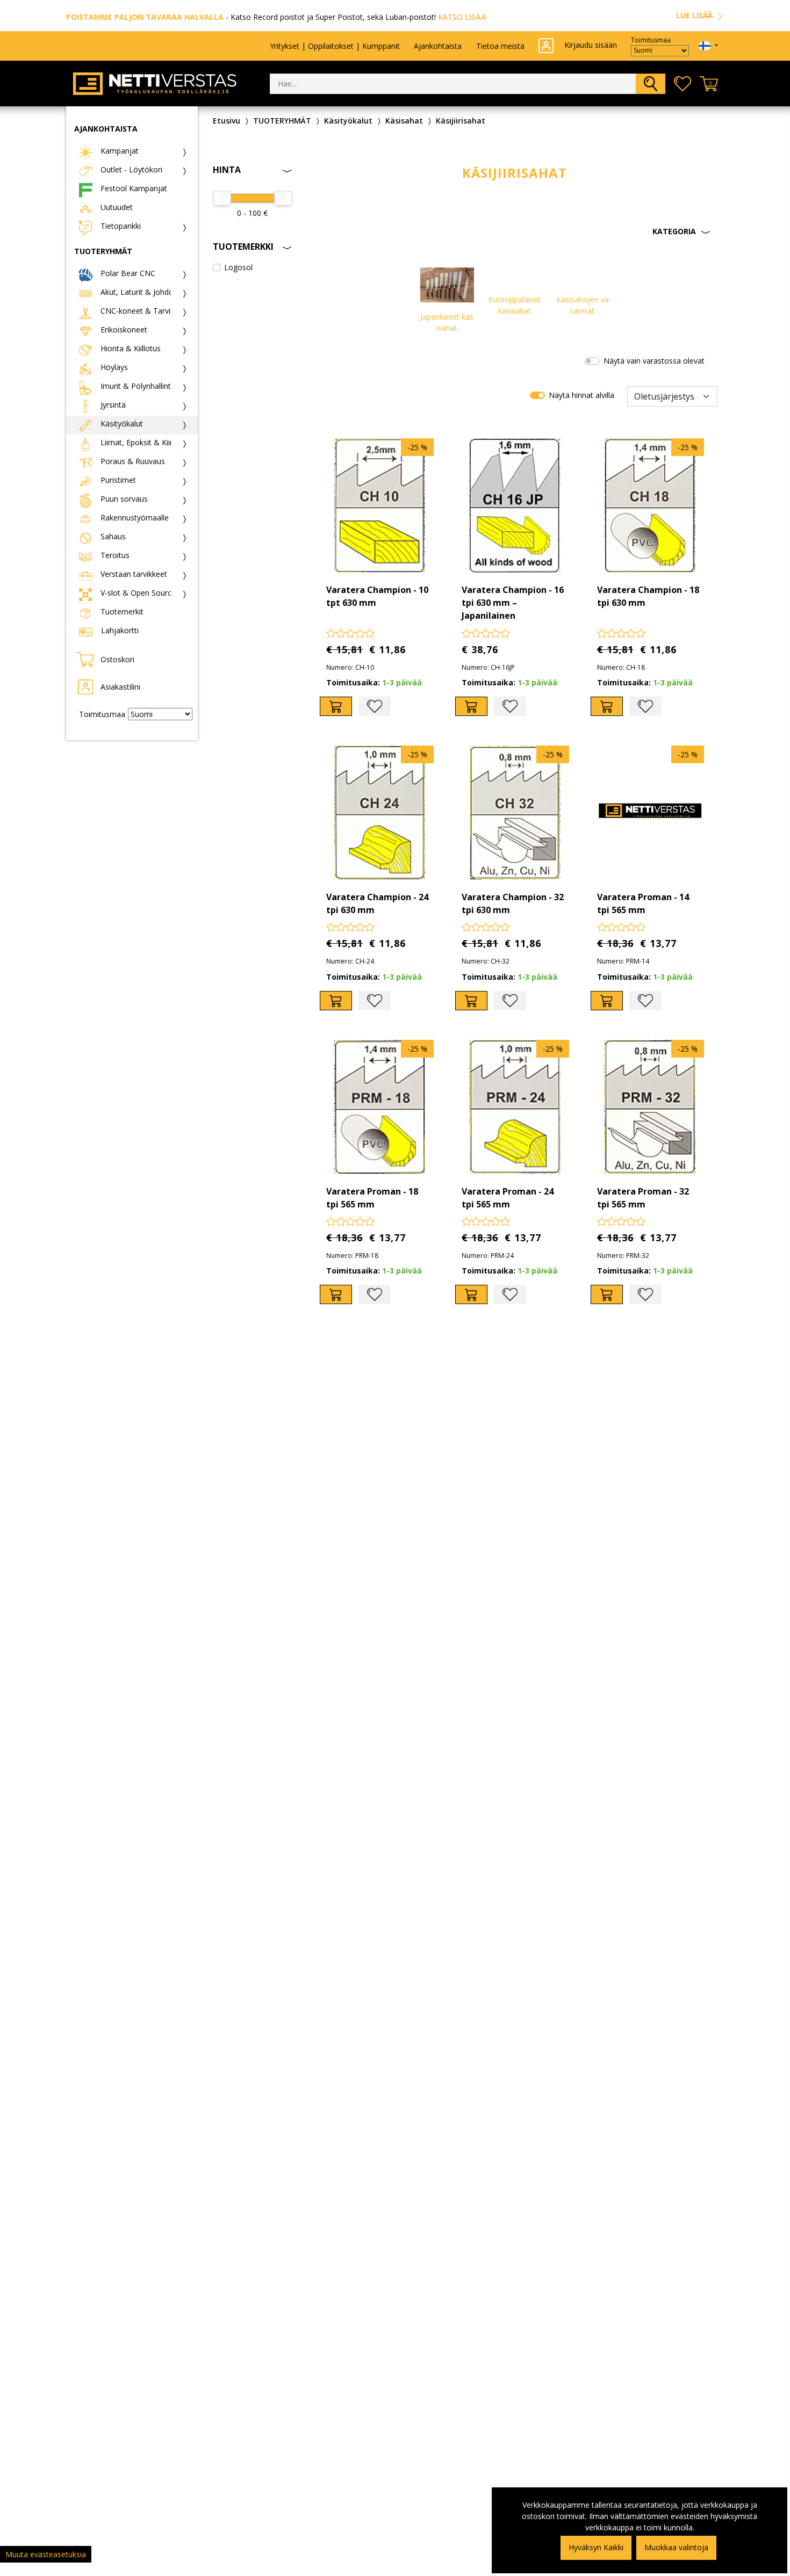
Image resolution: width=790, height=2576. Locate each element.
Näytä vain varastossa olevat (654, 361)
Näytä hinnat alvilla (581, 395)
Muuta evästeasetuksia (46, 2554)
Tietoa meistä (500, 46)
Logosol (238, 267)
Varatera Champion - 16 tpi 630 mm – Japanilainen (513, 603)
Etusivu (227, 121)
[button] (515, 231)
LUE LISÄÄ (695, 15)
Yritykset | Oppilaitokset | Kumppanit (335, 46)
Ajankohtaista (438, 46)
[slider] (222, 198)
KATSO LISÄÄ (462, 17)
